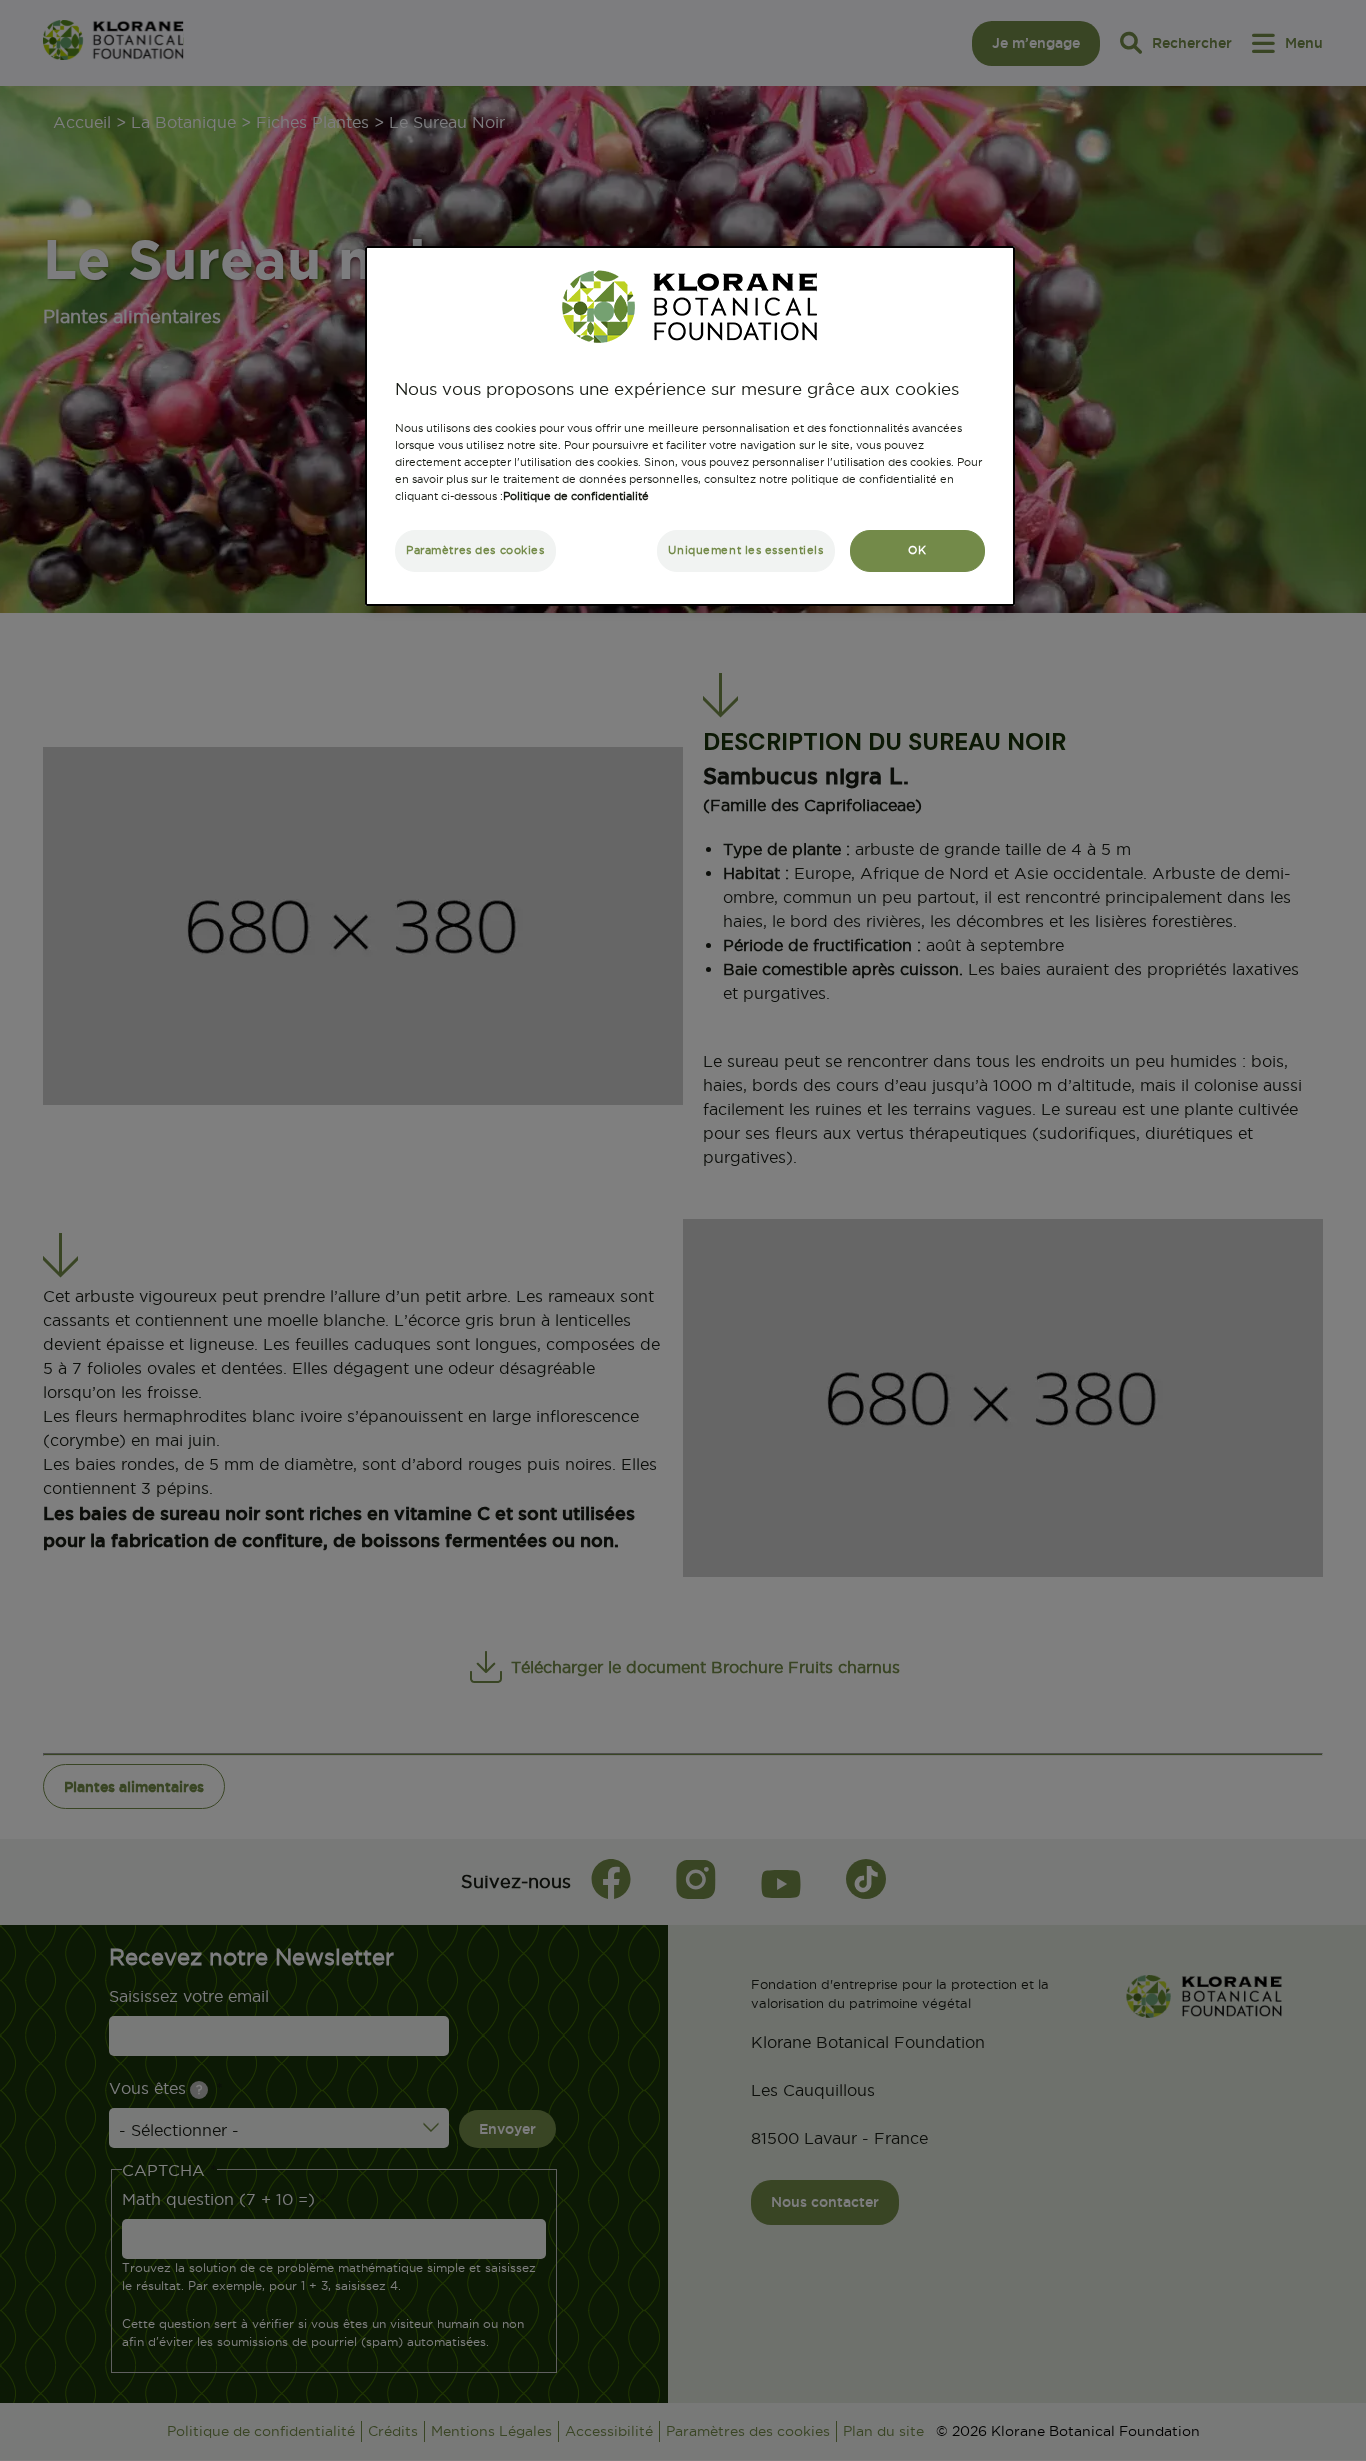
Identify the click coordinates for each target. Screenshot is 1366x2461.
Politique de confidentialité (576, 496)
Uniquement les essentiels (745, 550)
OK (917, 550)
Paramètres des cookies (475, 550)
